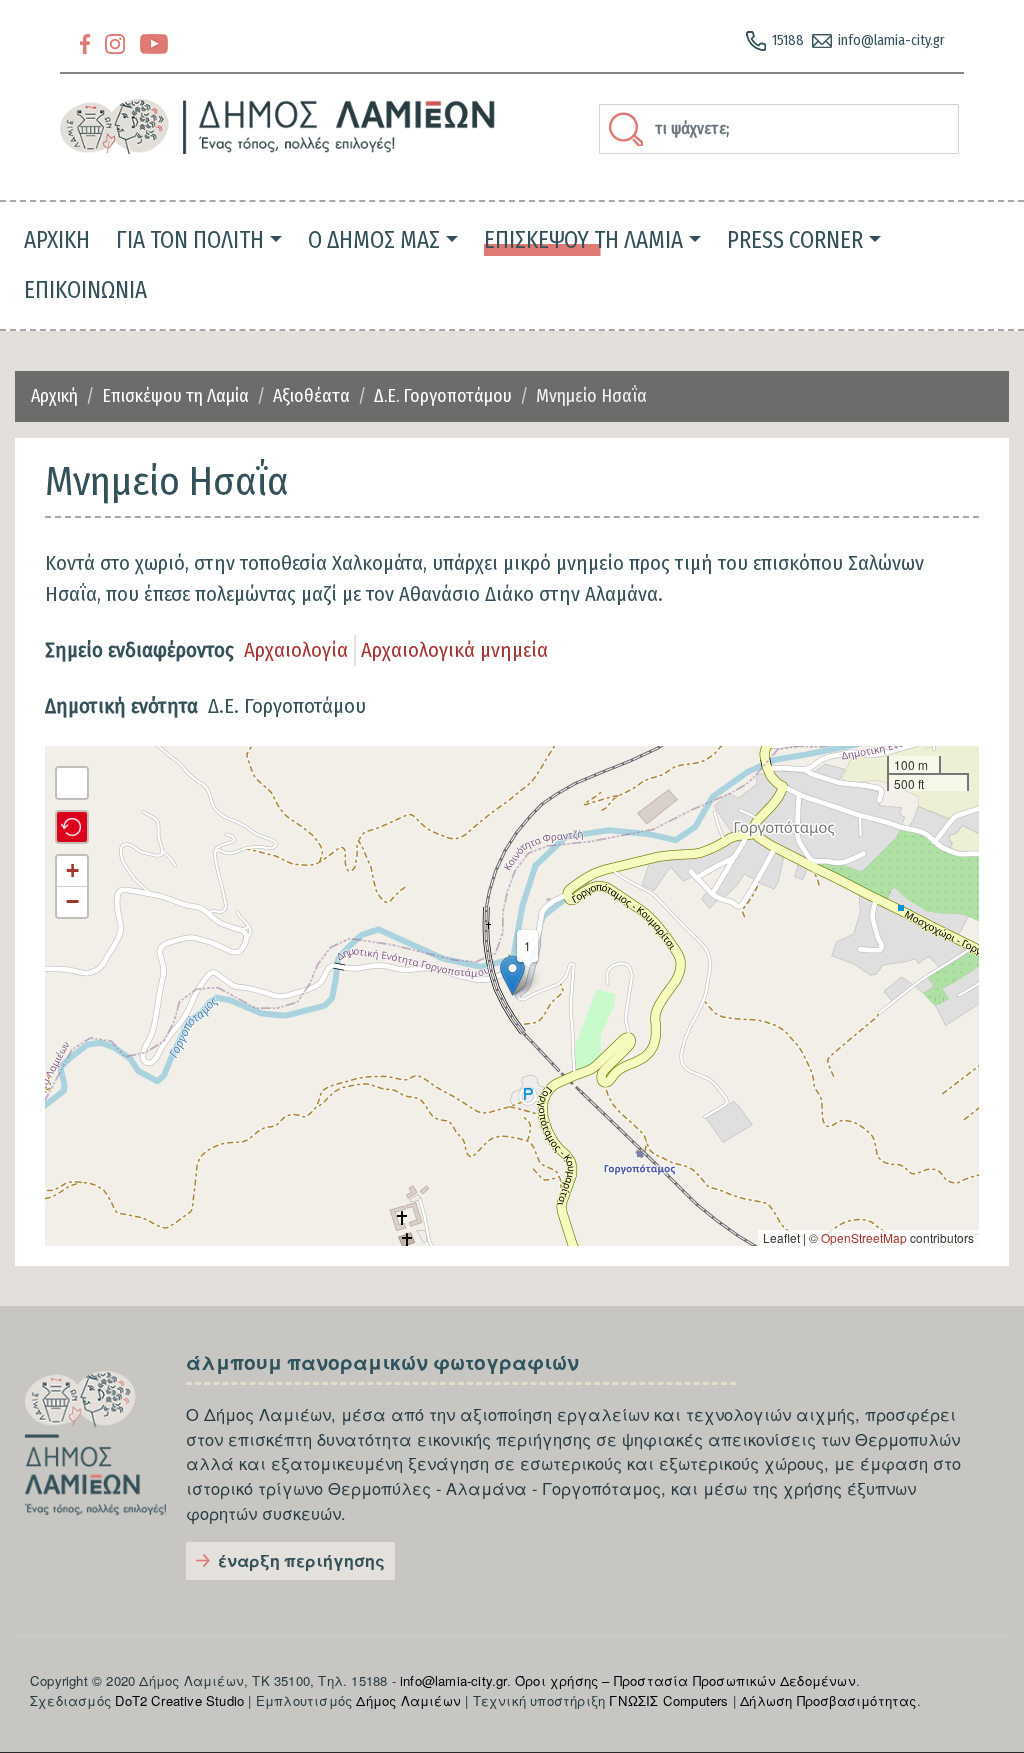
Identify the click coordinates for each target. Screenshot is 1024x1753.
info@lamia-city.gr (891, 40)
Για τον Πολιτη (190, 240)
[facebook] (85, 42)
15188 (788, 40)
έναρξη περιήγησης (301, 1560)
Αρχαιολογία (296, 650)
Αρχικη (57, 240)
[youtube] (154, 42)
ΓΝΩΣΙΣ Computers (668, 1700)
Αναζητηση (629, 129)
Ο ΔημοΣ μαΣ (374, 240)
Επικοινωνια (85, 290)
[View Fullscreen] (72, 783)
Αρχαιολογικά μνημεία (454, 650)
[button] (512, 975)
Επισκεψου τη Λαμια (583, 240)
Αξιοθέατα (311, 396)
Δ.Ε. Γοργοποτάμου (443, 396)
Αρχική (54, 396)
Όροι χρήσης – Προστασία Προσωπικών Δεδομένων (685, 1680)
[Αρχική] (278, 126)
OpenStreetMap (864, 1237)
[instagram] (115, 42)
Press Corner (795, 240)
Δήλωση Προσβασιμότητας (828, 1700)
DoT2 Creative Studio (179, 1700)
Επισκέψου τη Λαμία (175, 396)
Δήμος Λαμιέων (408, 1700)
